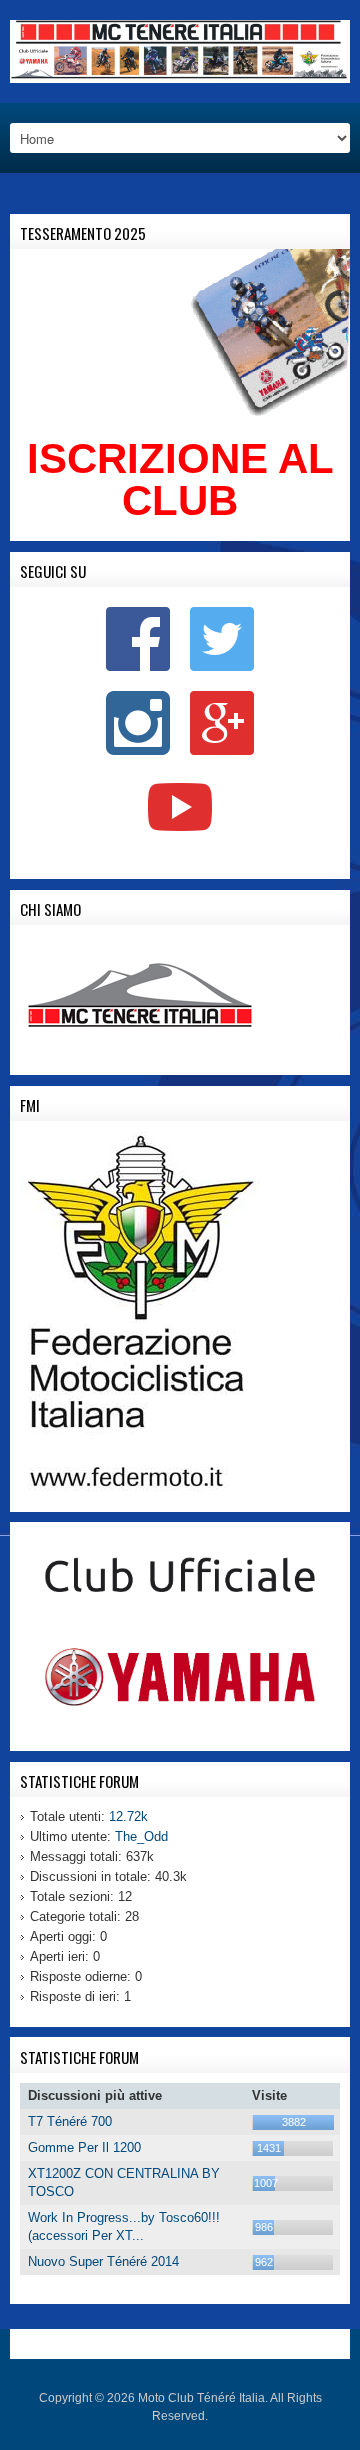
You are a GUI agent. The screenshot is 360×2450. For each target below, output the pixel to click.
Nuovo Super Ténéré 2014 (103, 2261)
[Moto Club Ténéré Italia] (180, 51)
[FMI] (140, 1310)
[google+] (222, 722)
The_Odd (141, 1836)
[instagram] (138, 722)
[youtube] (180, 811)
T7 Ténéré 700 (70, 2121)
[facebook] (138, 638)
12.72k (128, 1816)
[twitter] (222, 638)
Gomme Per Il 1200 (84, 2147)
